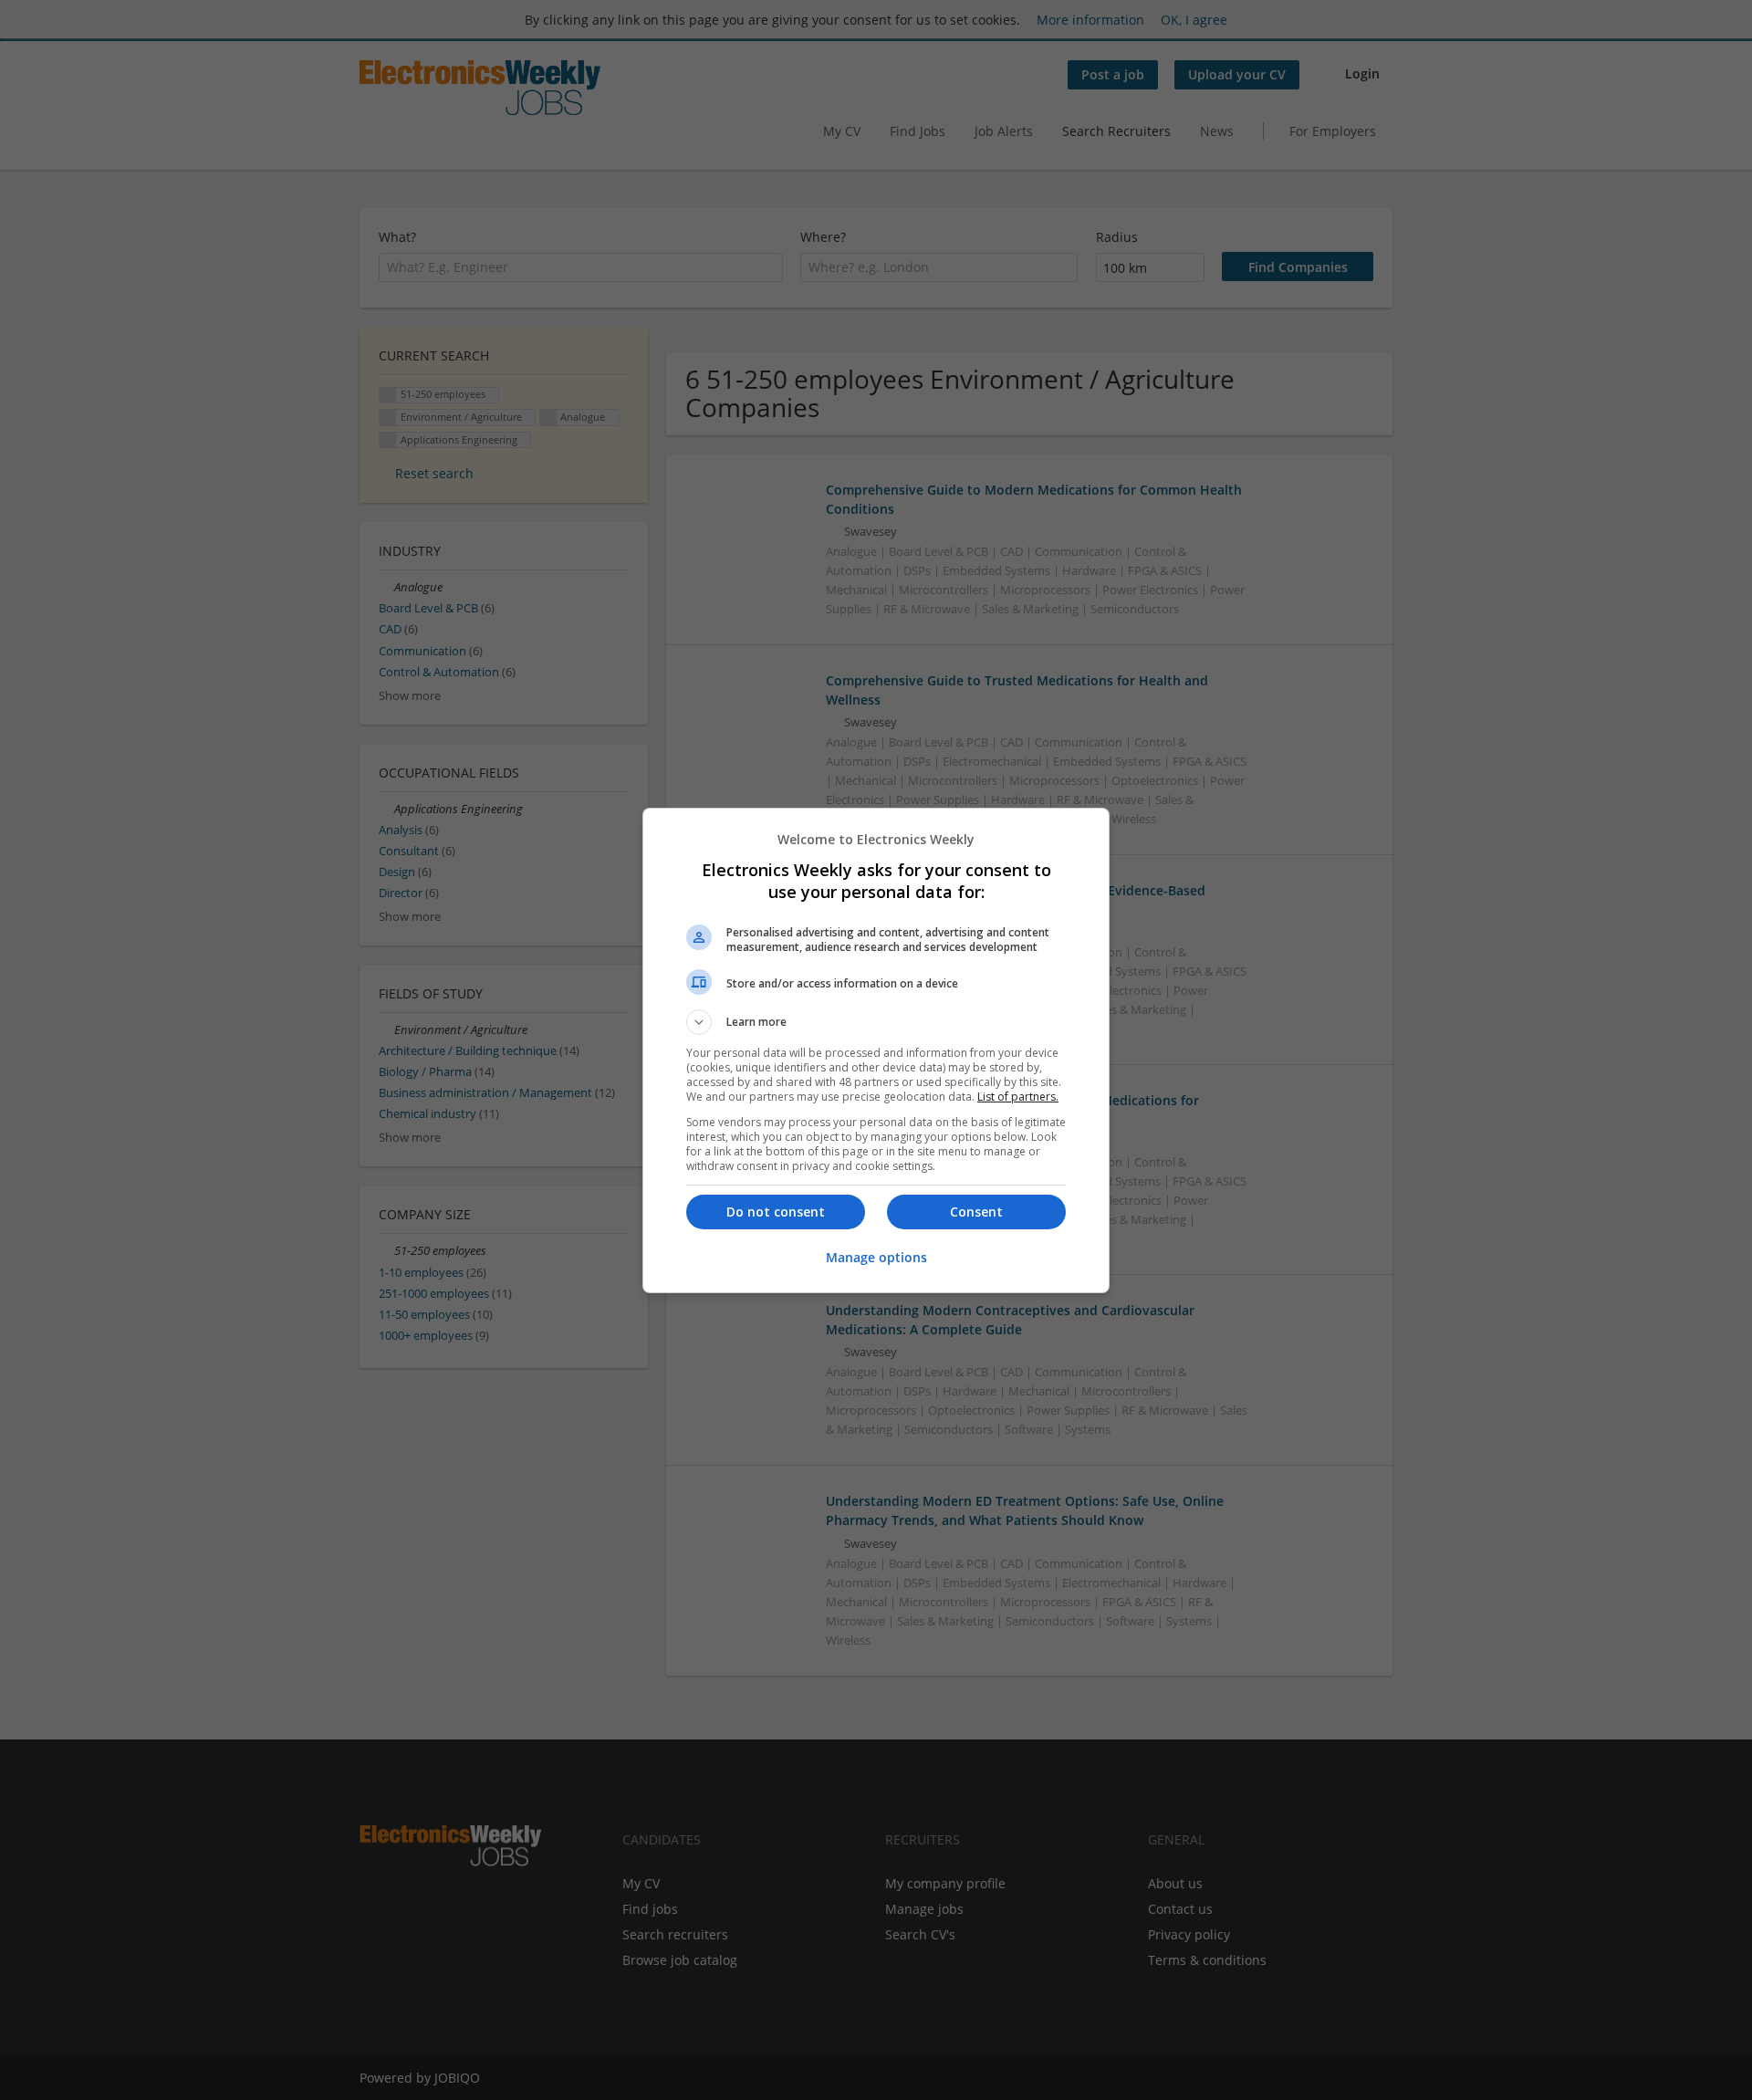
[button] (876, 1022)
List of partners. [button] (1018, 1097)
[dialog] (876, 1050)
